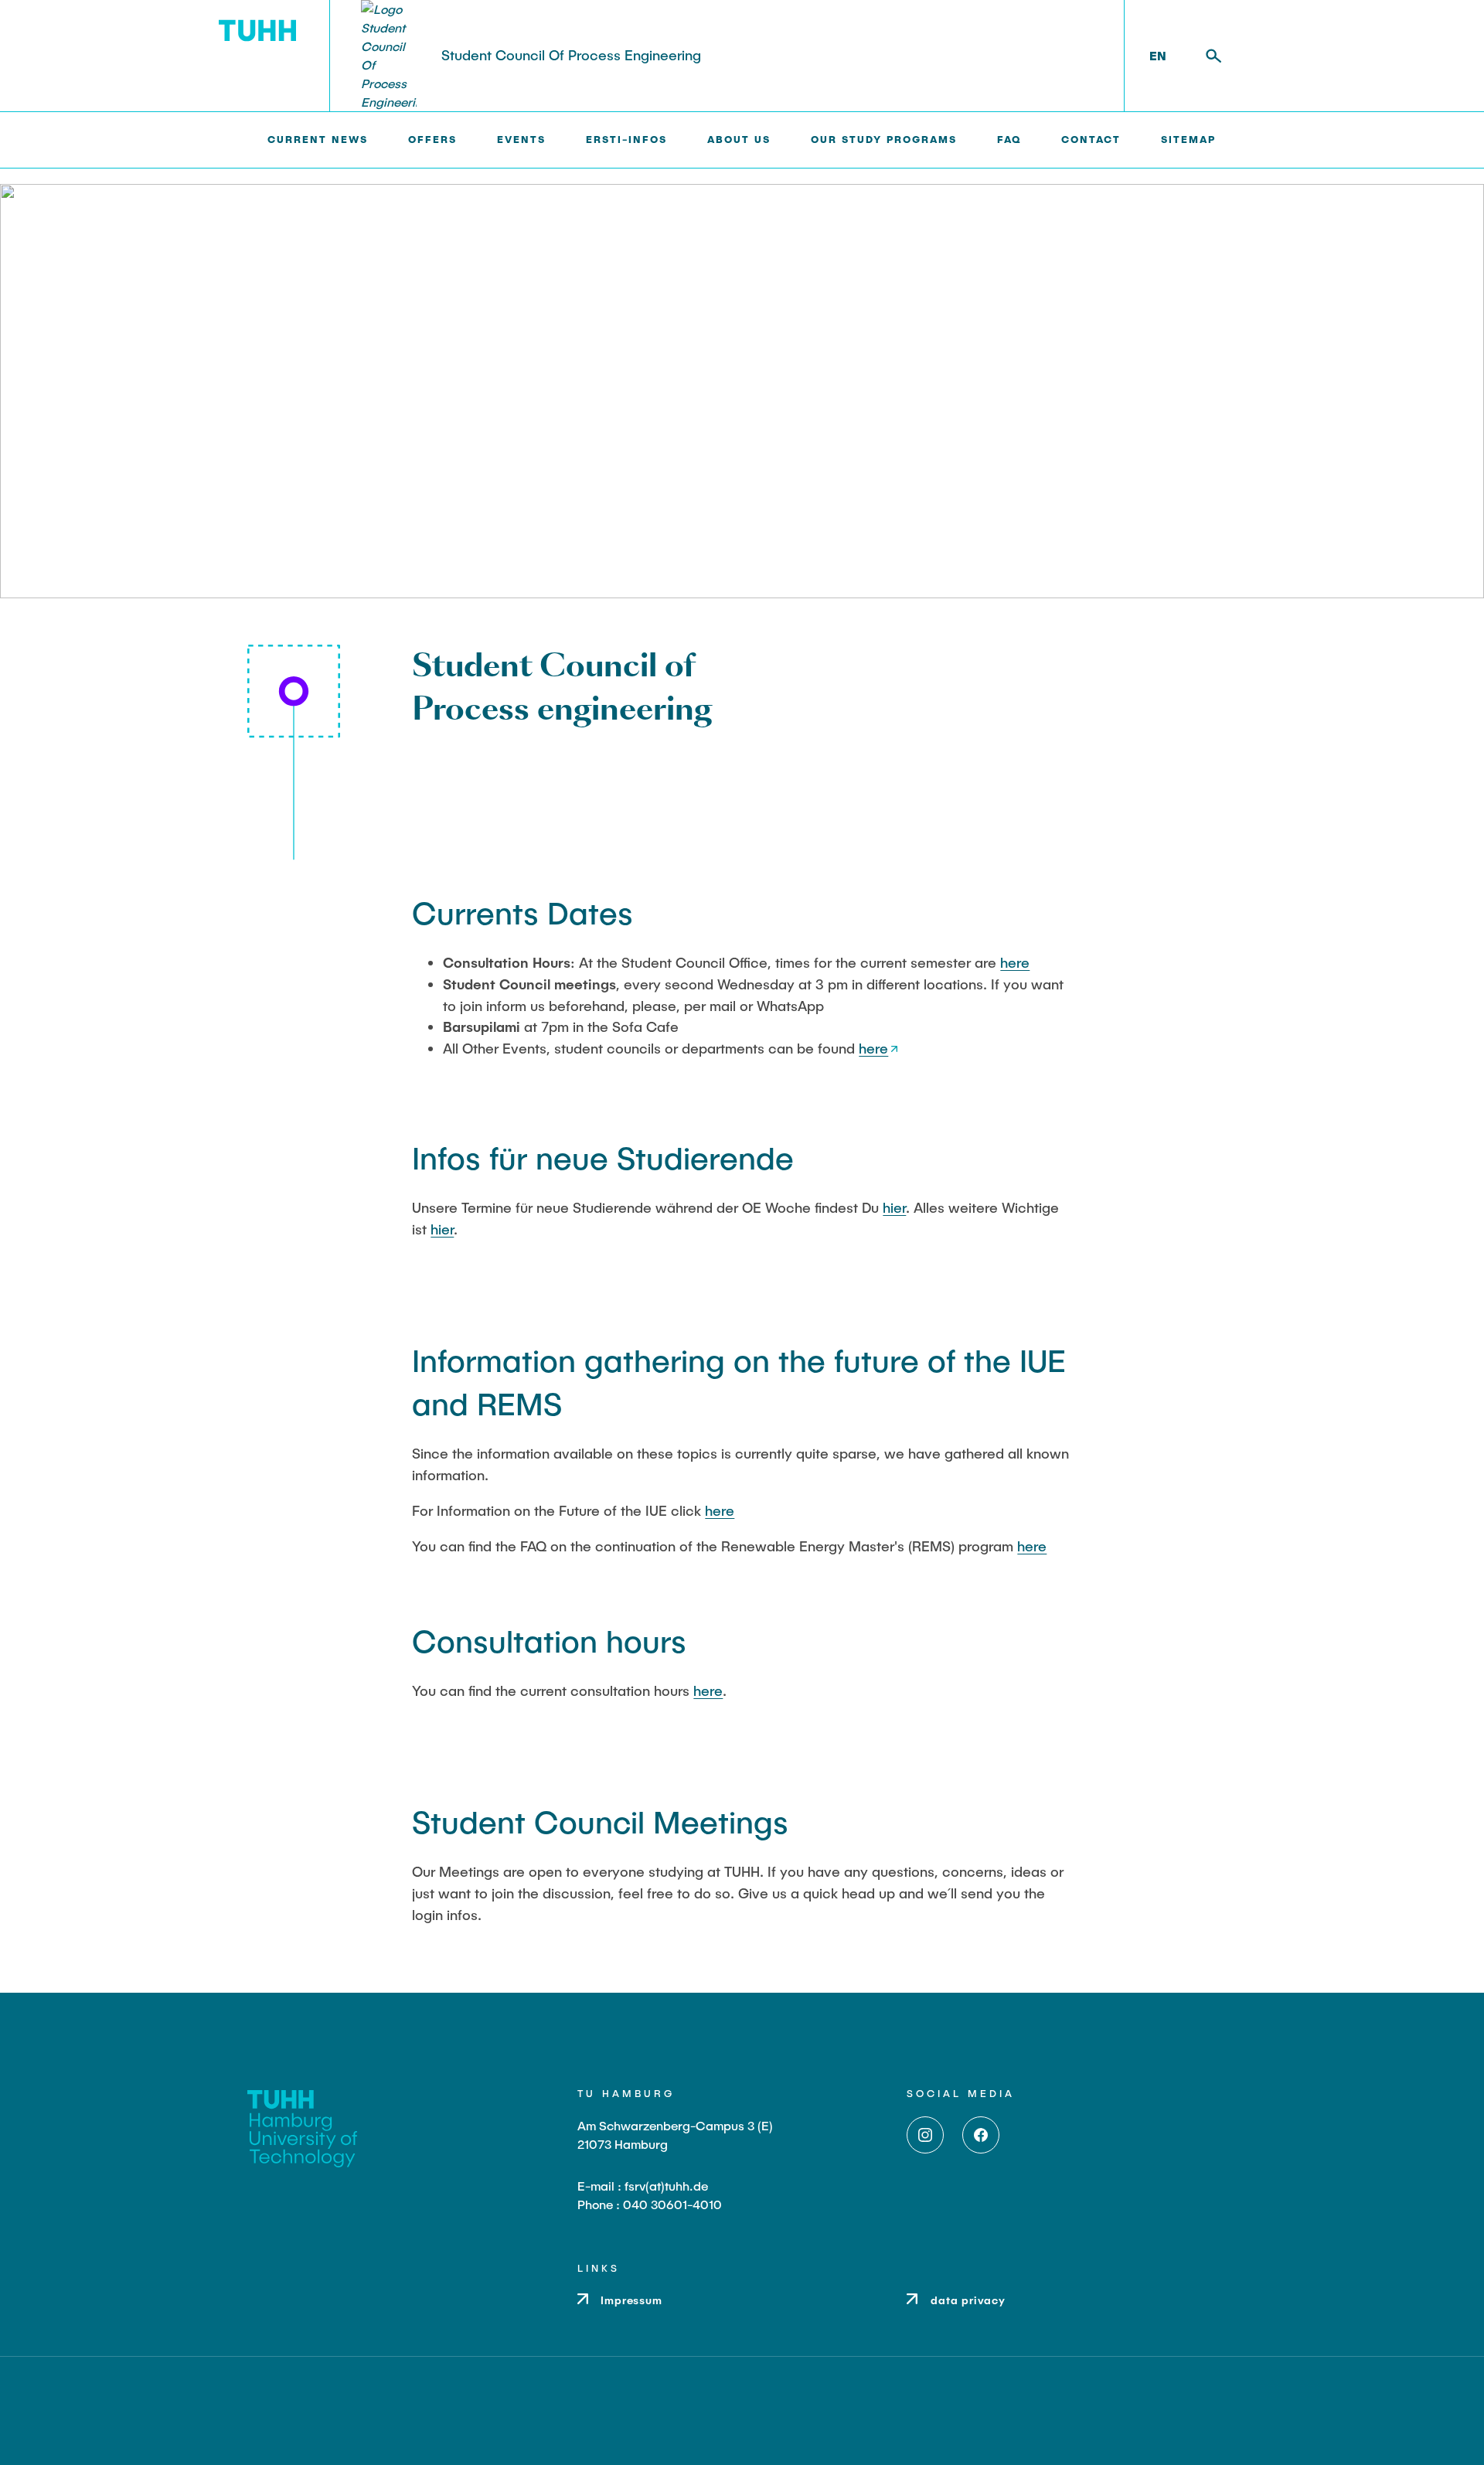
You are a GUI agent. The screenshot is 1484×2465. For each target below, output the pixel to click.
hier (894, 1207)
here (1015, 962)
